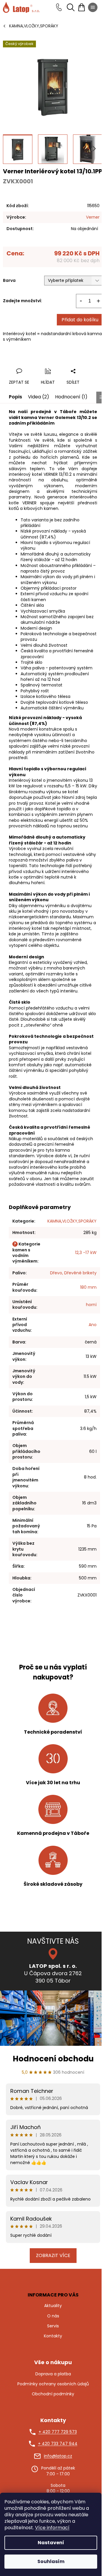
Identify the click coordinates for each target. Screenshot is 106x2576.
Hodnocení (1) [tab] (71, 397)
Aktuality (53, 2306)
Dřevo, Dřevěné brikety (73, 1273)
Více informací (52, 2528)
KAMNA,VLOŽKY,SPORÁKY (72, 1221)
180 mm (88, 1287)
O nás (53, 2316)
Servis (53, 2326)
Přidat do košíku (80, 320)
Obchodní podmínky (53, 2394)
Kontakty (53, 2336)
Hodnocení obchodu (53, 2059)
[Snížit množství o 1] (81, 301)
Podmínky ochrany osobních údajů (53, 2384)
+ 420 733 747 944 (58, 2444)
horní (91, 1305)
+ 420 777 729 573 (58, 2432)
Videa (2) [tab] (39, 397)
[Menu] (93, 7)
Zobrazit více (53, 2255)
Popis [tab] (15, 397)
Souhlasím (51, 2561)
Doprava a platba (53, 2374)
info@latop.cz (58, 2456)
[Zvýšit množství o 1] (98, 301)
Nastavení (51, 2543)
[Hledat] (71, 7)
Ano (93, 1325)
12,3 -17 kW (86, 1253)
